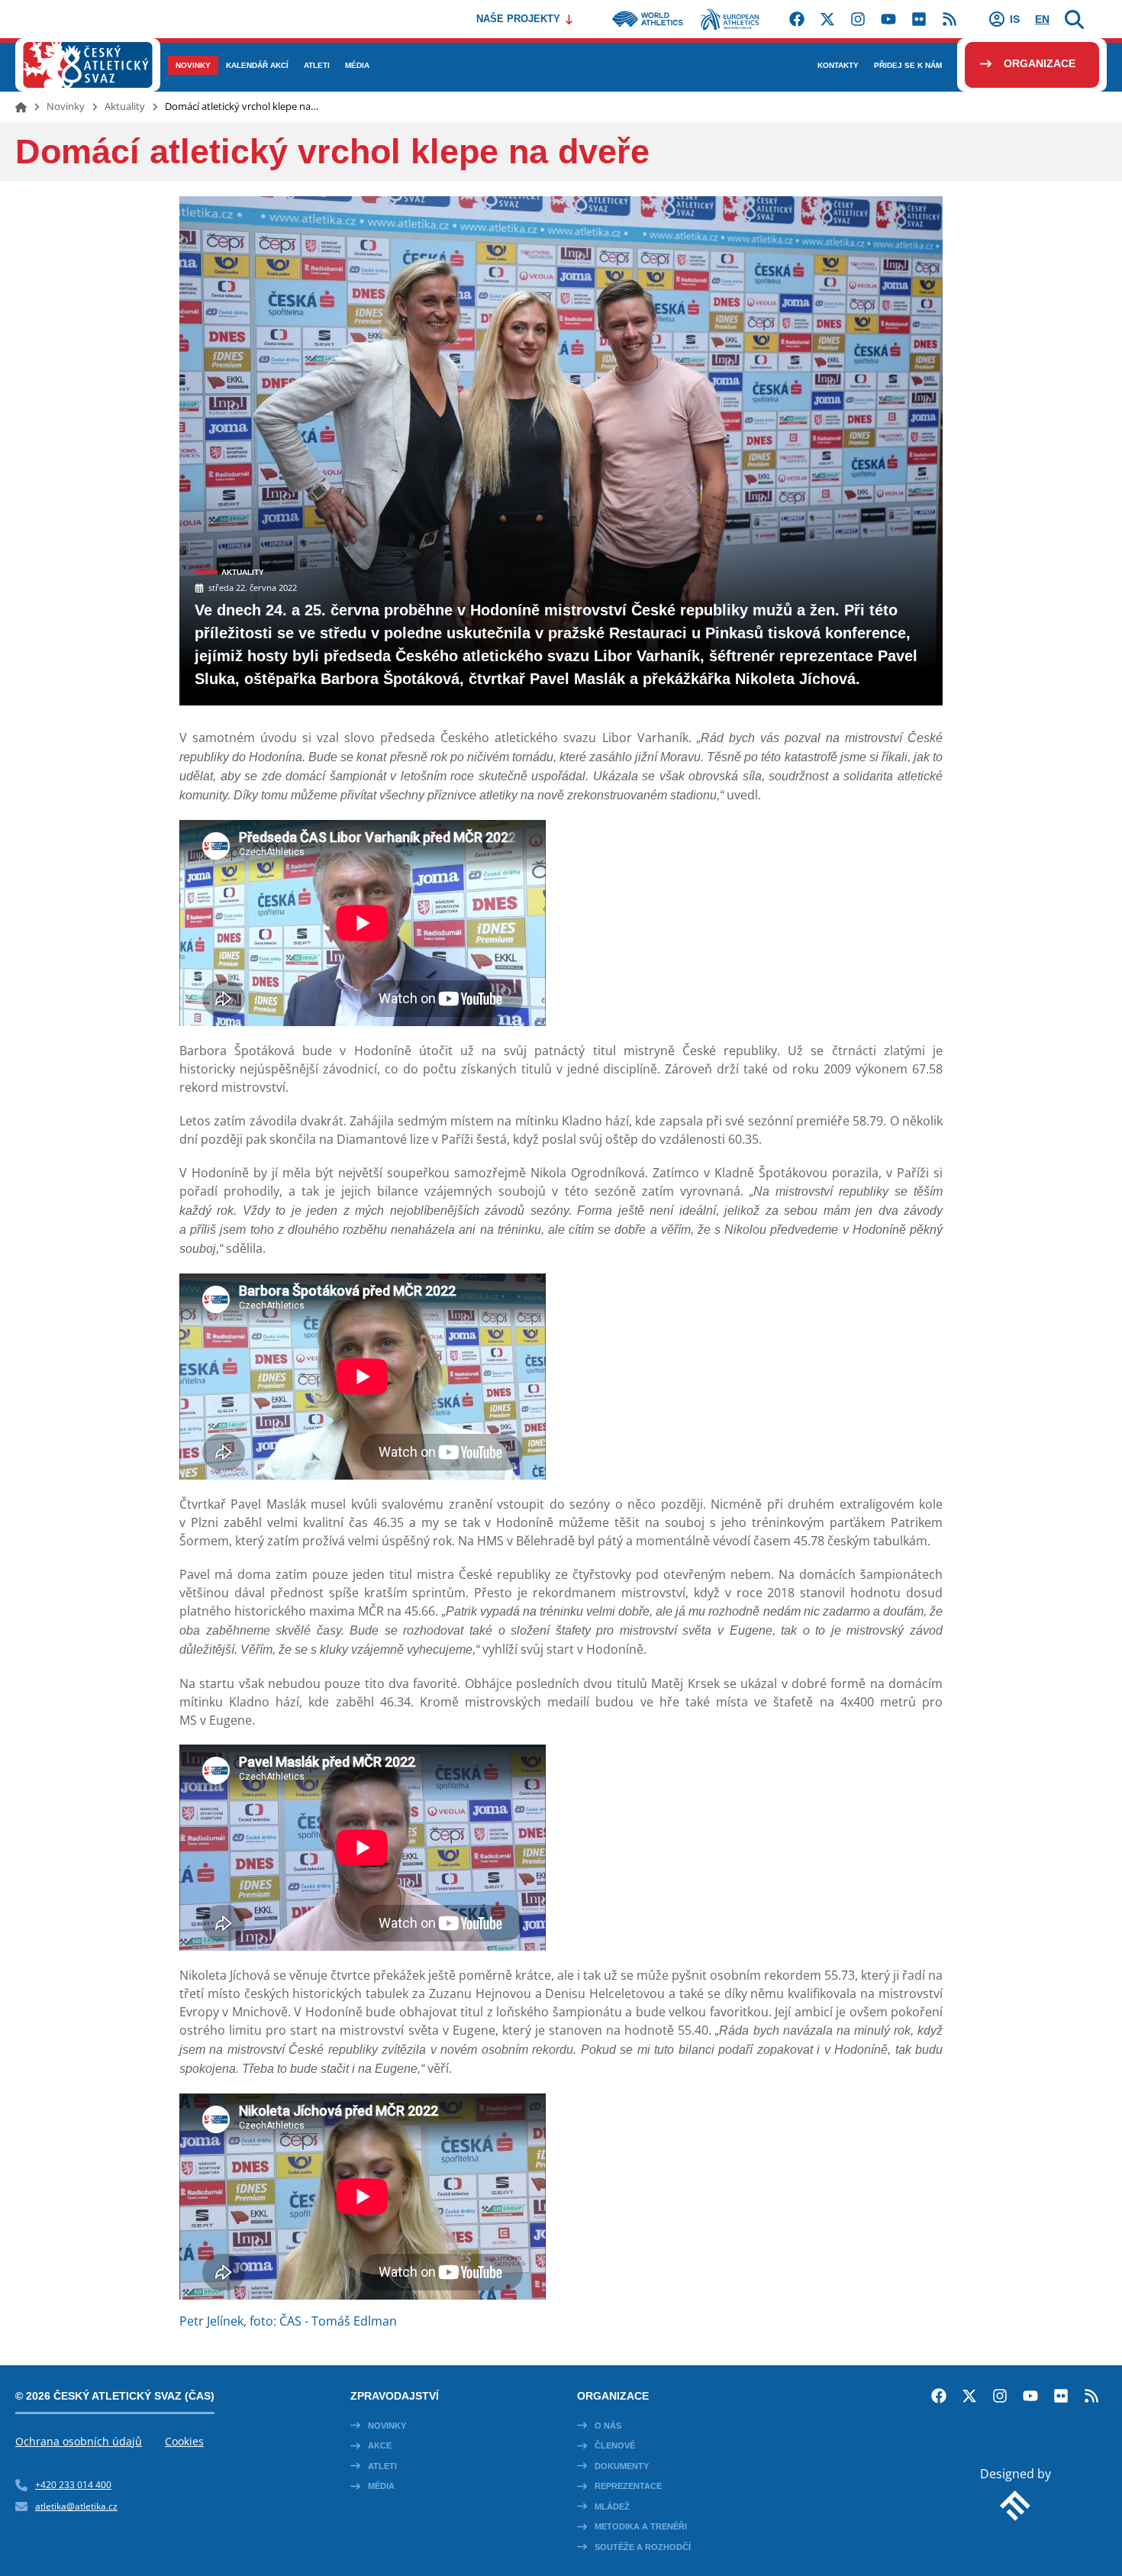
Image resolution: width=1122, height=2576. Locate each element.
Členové (615, 2445)
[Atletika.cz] (88, 65)
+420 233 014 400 (73, 2485)
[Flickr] (919, 19)
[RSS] (950, 19)
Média (381, 2486)
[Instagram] (858, 19)
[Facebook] (797, 19)
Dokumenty (622, 2466)
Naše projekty (518, 19)
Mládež (612, 2507)
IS (1015, 19)
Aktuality (125, 106)
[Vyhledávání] (1074, 19)
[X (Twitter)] (827, 19)
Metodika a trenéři (641, 2526)
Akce (380, 2445)
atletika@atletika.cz (76, 2506)
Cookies (184, 2441)
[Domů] (21, 107)
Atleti (382, 2466)
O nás (608, 2426)
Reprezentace (628, 2486)
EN (1042, 19)
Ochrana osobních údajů (79, 2441)
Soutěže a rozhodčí (643, 2547)
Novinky (66, 106)
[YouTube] (888, 19)
